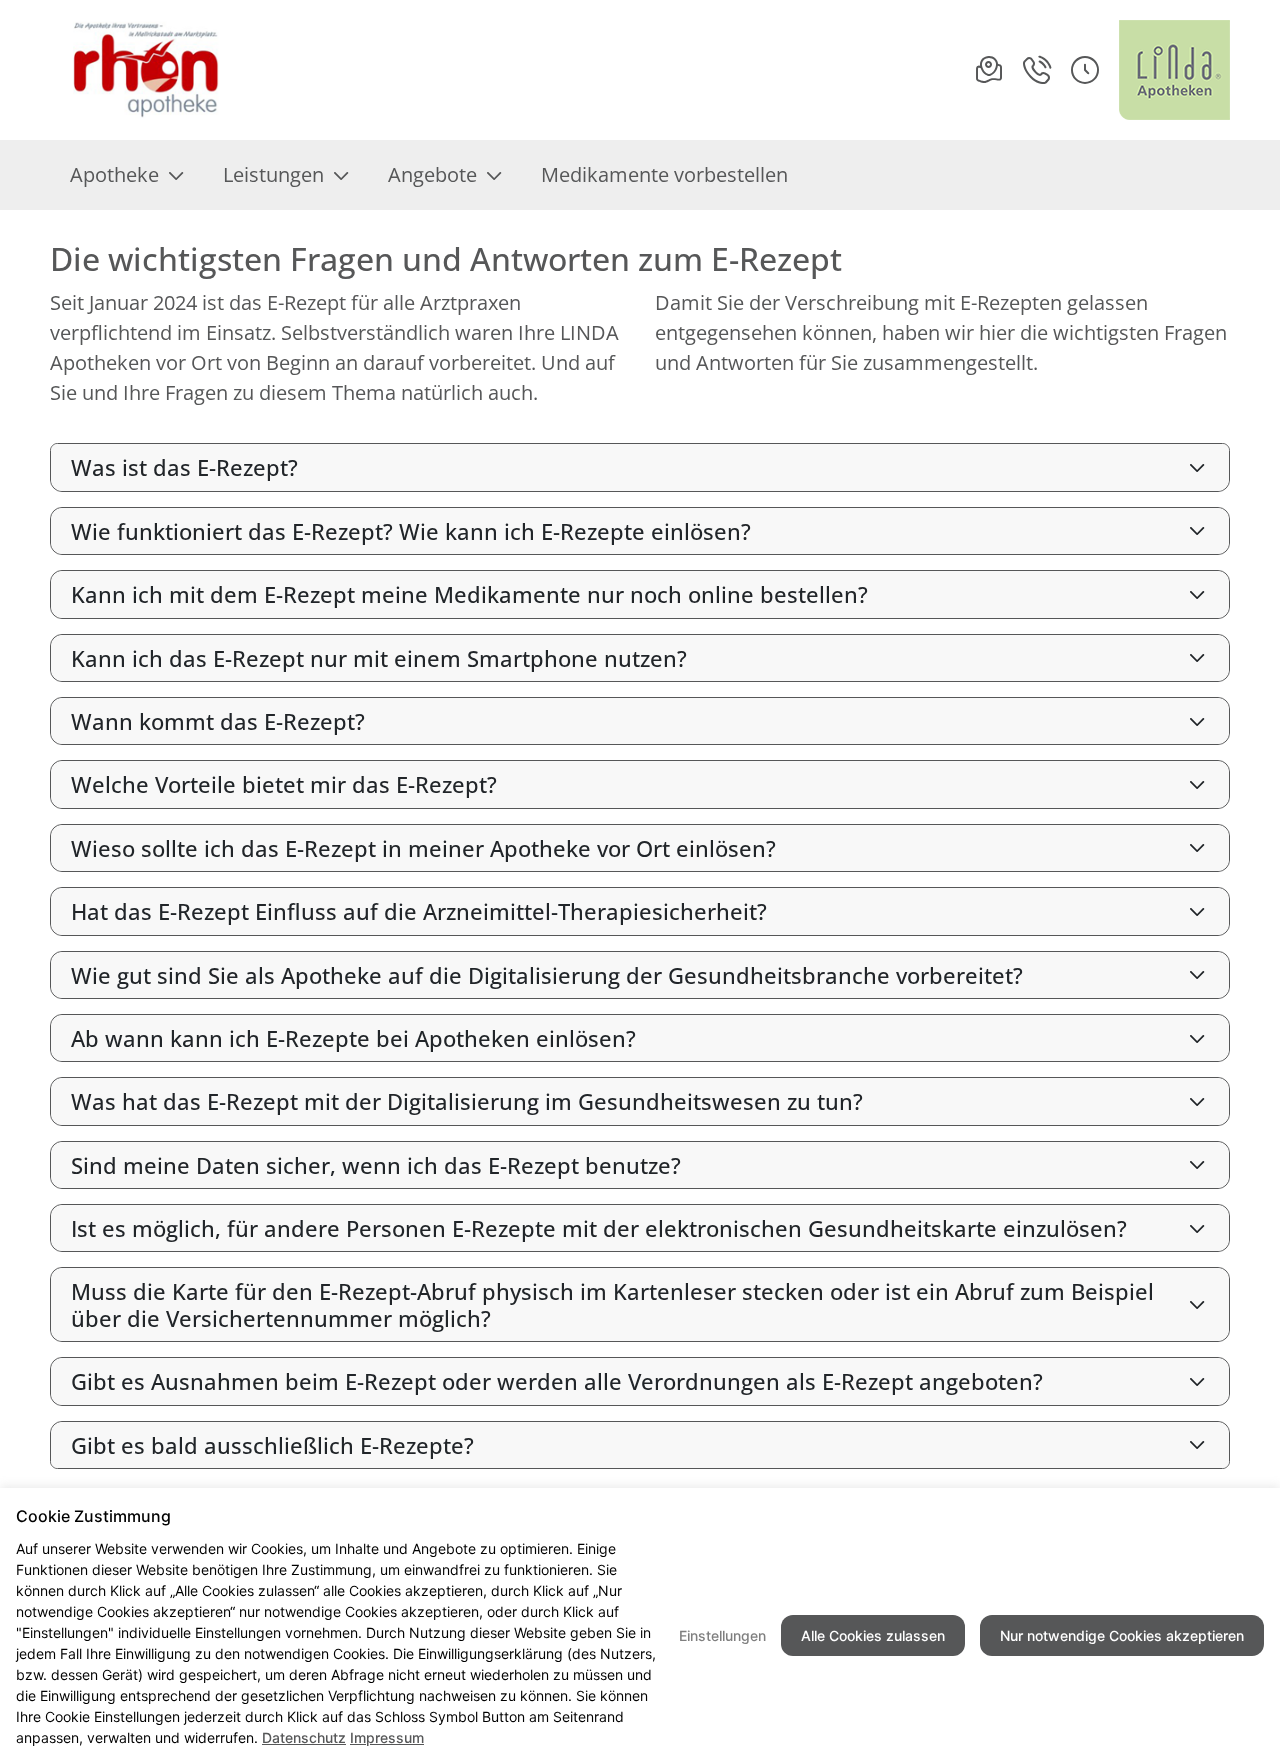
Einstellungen (722, 1635)
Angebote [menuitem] (432, 174)
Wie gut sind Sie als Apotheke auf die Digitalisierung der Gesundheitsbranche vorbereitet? (547, 975)
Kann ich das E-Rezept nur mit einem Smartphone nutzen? (379, 658)
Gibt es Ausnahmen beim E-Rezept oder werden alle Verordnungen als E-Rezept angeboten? (557, 1381)
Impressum (387, 1737)
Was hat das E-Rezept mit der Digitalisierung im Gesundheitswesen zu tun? (467, 1101)
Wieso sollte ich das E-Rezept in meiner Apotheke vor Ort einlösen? (423, 848)
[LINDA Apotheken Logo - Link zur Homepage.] (1174, 70)
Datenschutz (304, 1737)
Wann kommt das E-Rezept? (218, 721)
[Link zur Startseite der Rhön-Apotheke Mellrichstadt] (139, 70)
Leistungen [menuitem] (273, 174)
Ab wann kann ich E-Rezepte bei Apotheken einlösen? (353, 1038)
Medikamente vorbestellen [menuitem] (664, 174)
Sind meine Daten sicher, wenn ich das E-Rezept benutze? (376, 1165)
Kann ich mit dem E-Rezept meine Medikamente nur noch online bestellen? (469, 594)
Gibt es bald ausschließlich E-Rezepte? (272, 1445)
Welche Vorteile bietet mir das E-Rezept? (284, 784)
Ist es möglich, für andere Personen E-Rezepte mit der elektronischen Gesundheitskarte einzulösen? (599, 1228)
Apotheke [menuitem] (114, 174)
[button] (1085, 70)
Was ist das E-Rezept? (184, 467)
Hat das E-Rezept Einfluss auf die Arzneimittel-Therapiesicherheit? (419, 911)
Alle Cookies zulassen (873, 1635)
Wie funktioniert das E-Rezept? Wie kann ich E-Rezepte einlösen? (411, 531)
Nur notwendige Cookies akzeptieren (1122, 1635)
